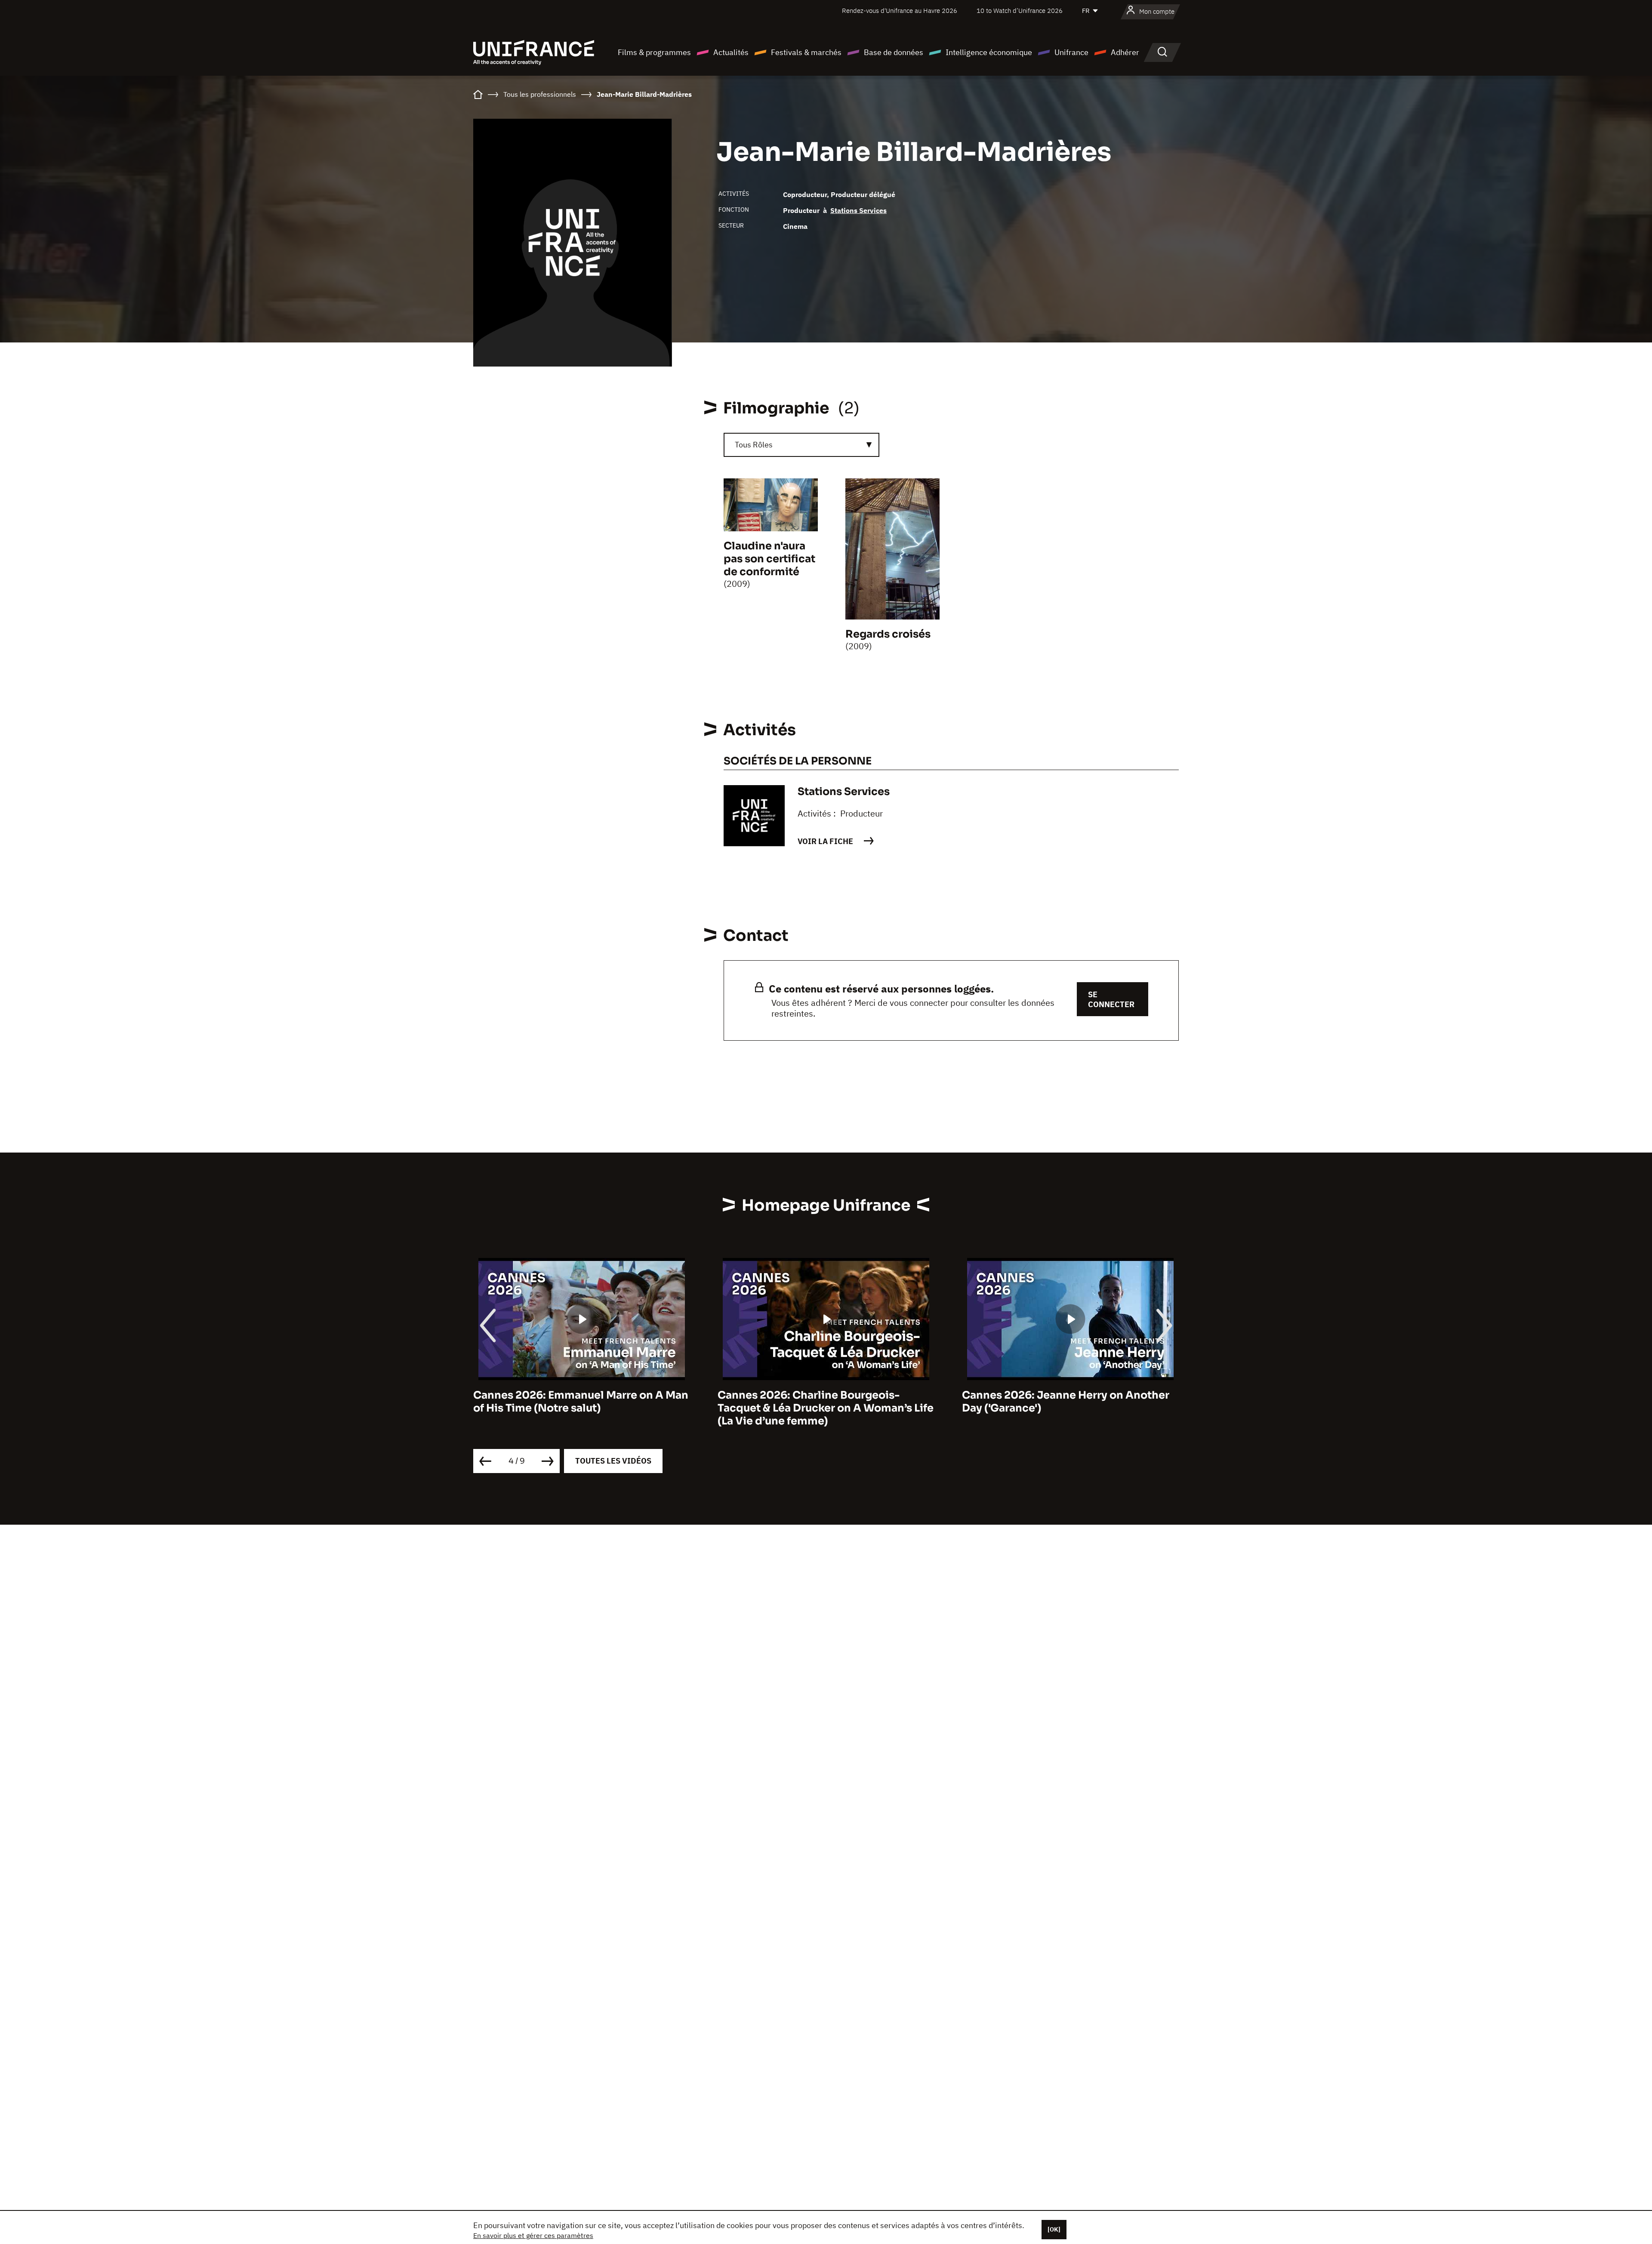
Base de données (894, 52)
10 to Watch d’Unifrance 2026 (1020, 11)
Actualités (731, 52)
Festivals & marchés (806, 52)
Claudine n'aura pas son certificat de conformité (769, 559)
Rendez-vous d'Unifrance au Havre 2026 (900, 11)
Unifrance (1071, 52)
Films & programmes (654, 52)
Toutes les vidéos (613, 1461)
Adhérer (1125, 52)
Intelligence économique (989, 52)
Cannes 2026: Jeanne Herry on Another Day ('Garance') (821, 1402)
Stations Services (858, 210)
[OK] (1054, 2229)
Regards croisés (888, 634)
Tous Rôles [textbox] (754, 445)
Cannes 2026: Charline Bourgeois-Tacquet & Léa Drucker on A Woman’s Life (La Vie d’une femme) (581, 1408)
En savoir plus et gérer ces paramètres (533, 2235)
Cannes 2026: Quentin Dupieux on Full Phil (1063, 1402)
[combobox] (801, 445)
